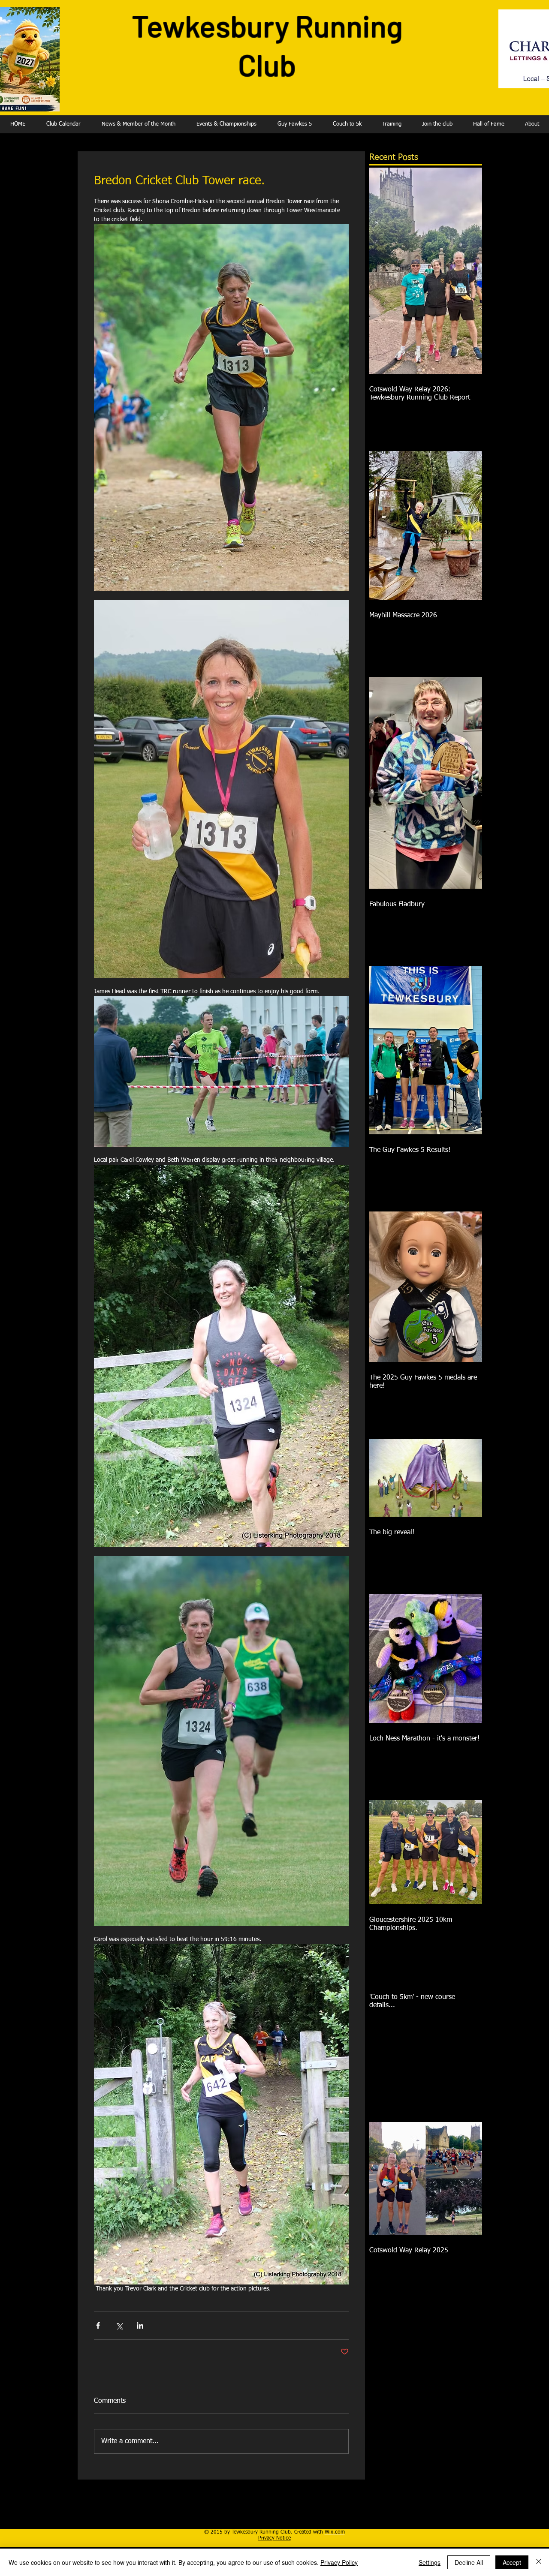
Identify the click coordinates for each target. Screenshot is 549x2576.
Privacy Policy (339, 2562)
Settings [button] (430, 2562)
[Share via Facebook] (98, 2325)
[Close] (539, 2562)
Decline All (469, 2562)
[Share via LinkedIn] (140, 2325)
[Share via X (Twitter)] (119, 2325)
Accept (512, 2562)
